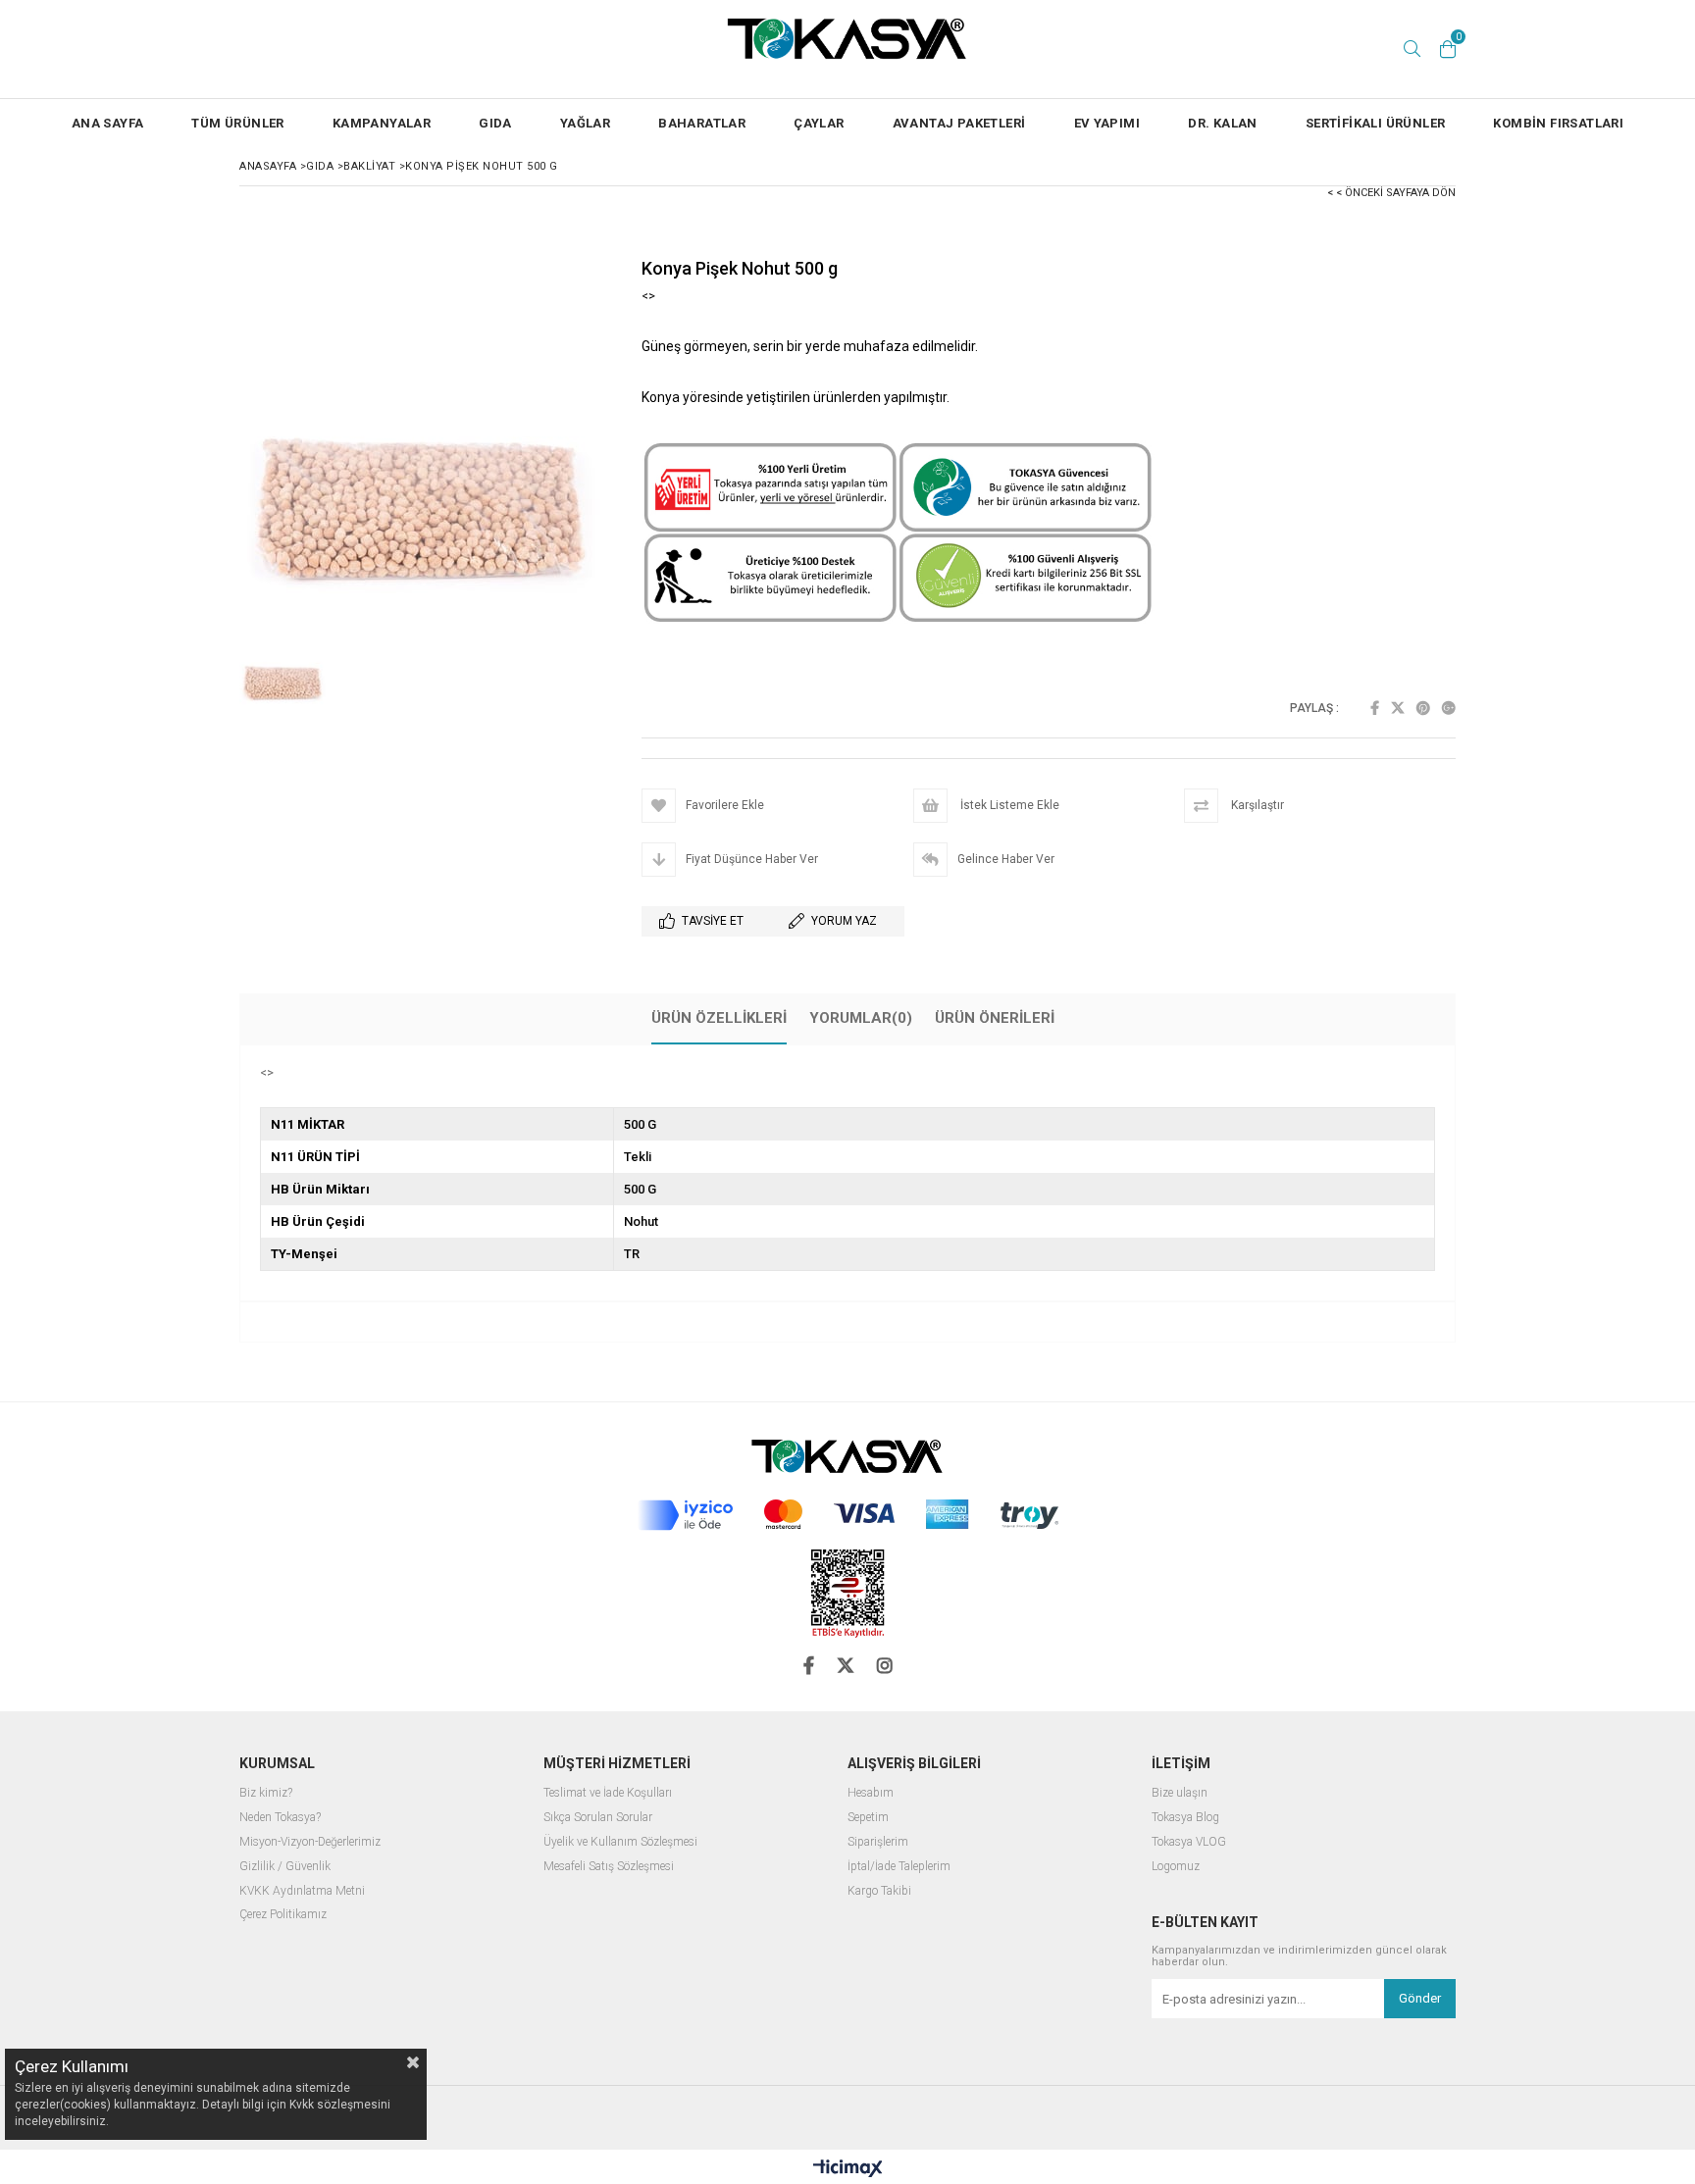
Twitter (1398, 708)
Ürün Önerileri (995, 1018)
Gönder (1420, 1998)
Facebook (1375, 708)
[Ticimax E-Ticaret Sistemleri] (848, 2169)
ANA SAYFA (108, 123)
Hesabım (871, 1793)
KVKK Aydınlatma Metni (302, 1891)
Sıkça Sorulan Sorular (598, 1818)
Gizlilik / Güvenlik (285, 1867)
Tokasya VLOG (1189, 1842)
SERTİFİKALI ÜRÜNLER (1376, 123)
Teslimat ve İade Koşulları (608, 1793)
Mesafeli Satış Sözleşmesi (609, 1867)
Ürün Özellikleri (719, 1018)
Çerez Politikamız (283, 1915)
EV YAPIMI (1107, 123)
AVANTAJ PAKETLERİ (959, 123)
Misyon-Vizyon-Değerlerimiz (310, 1842)
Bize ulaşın (1180, 1793)
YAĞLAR (585, 123)
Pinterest (1423, 708)
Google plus (1449, 708)
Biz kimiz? (266, 1793)
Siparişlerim (878, 1842)
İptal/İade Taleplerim (899, 1867)
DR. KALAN (1223, 123)
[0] (1448, 49)
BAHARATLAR (702, 123)
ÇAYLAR (819, 123)
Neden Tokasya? (280, 1818)
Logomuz (1176, 1867)
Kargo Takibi (879, 1891)
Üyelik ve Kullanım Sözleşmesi (620, 1842)
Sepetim (868, 1818)
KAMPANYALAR (382, 123)
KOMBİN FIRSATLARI (1558, 123)
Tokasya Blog (1185, 1818)
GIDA (495, 123)
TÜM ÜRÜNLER (237, 123)
